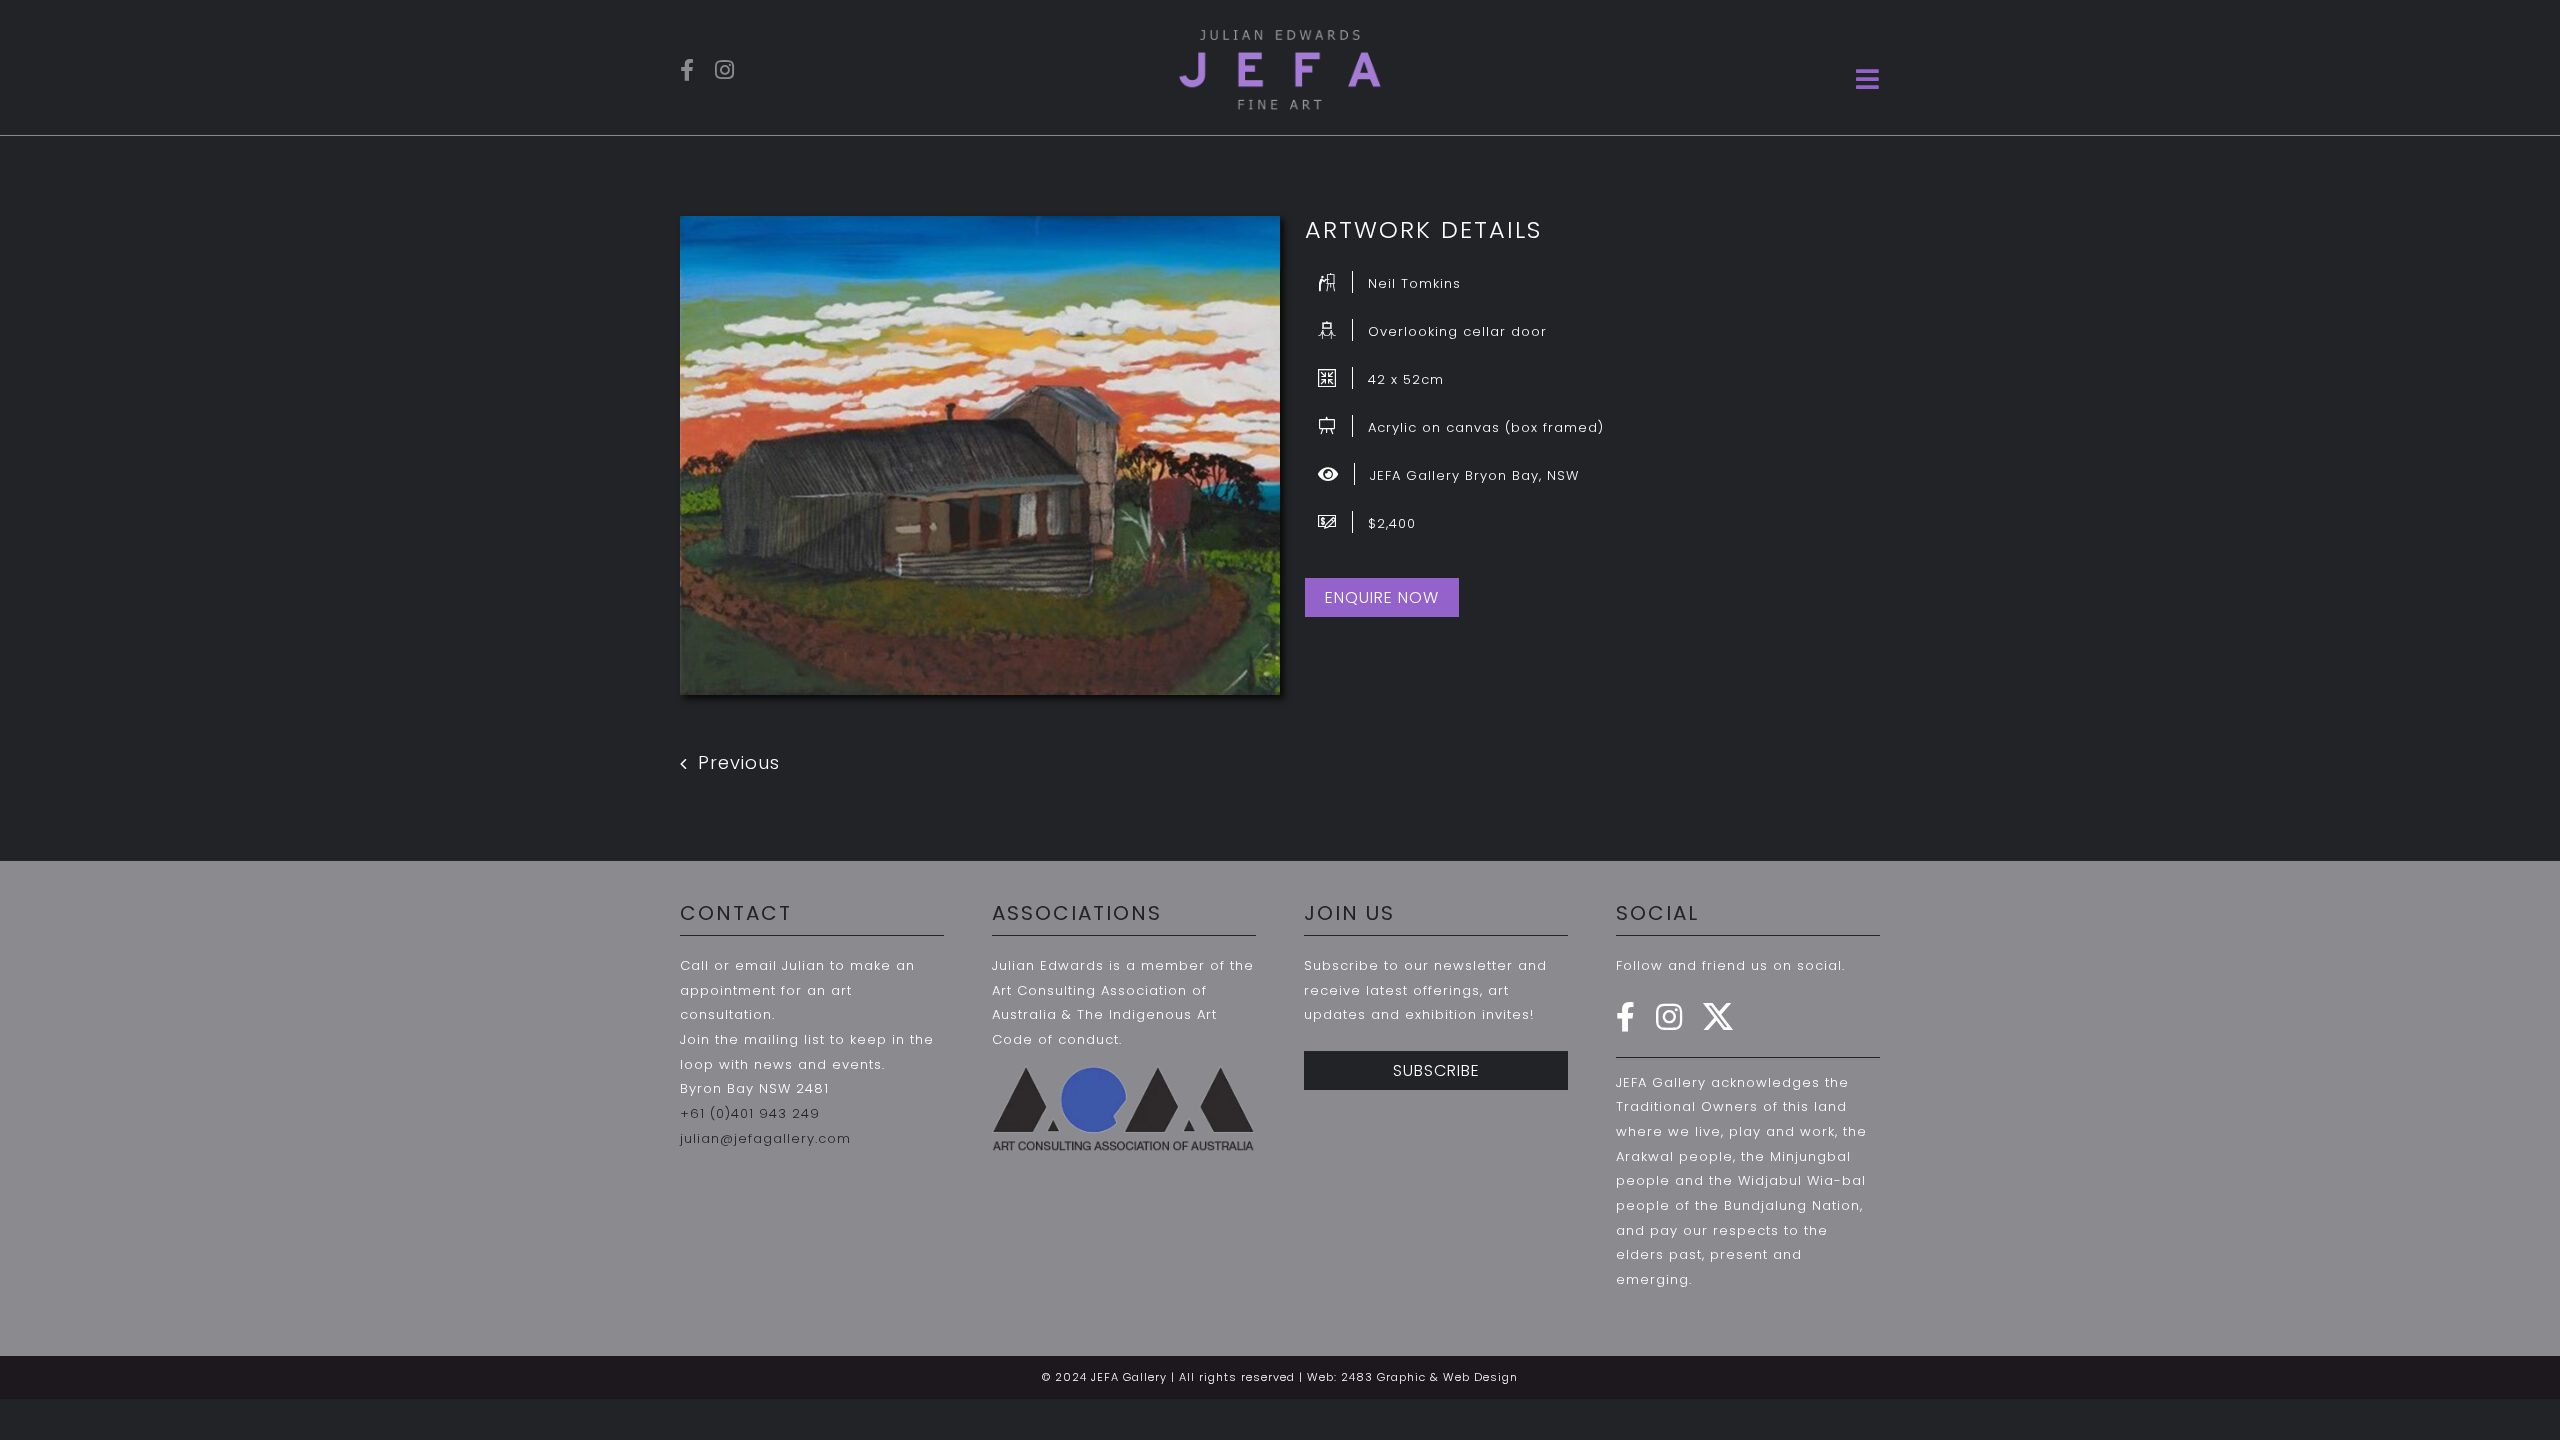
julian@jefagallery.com (765, 1138)
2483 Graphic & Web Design (1429, 1377)
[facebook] (687, 70)
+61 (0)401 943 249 (750, 1113)
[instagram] (725, 70)
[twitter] (1718, 1017)
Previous (739, 762)
